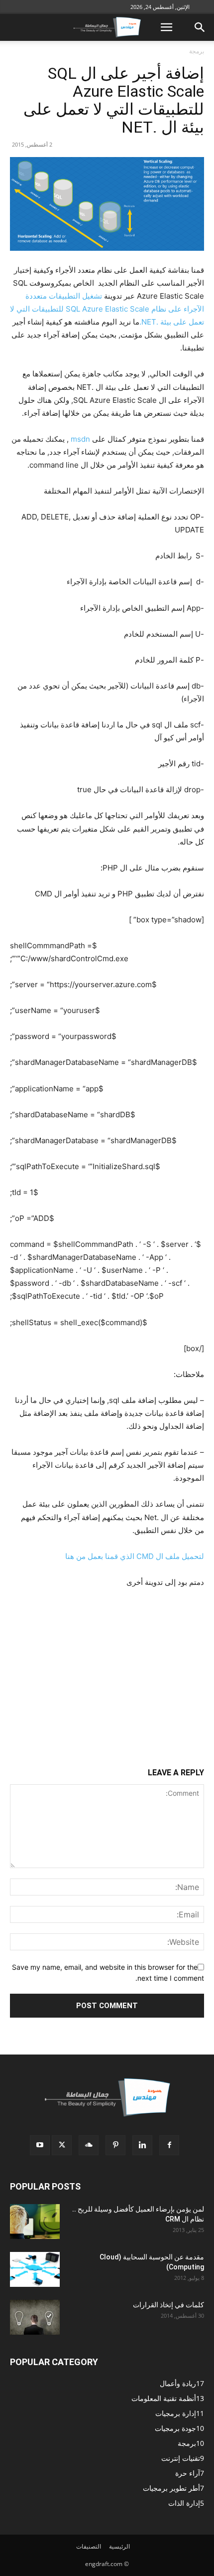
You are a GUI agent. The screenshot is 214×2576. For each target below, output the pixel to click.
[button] (166, 27)
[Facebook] (169, 2145)
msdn (79, 439)
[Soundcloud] (89, 2145)
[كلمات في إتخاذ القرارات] (35, 2317)
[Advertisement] (107, 1664)
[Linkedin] (142, 2145)
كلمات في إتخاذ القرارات (168, 2305)
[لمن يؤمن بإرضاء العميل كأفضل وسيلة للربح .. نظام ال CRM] (35, 2222)
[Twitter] (62, 2145)
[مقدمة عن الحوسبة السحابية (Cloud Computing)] (35, 2269)
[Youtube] (40, 2145)
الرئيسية (119, 2546)
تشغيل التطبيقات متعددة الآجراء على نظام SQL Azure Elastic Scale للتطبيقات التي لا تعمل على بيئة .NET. (107, 309)
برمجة (197, 51)
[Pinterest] (115, 2145)
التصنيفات (89, 2546)
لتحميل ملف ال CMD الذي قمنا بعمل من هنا (135, 1556)
